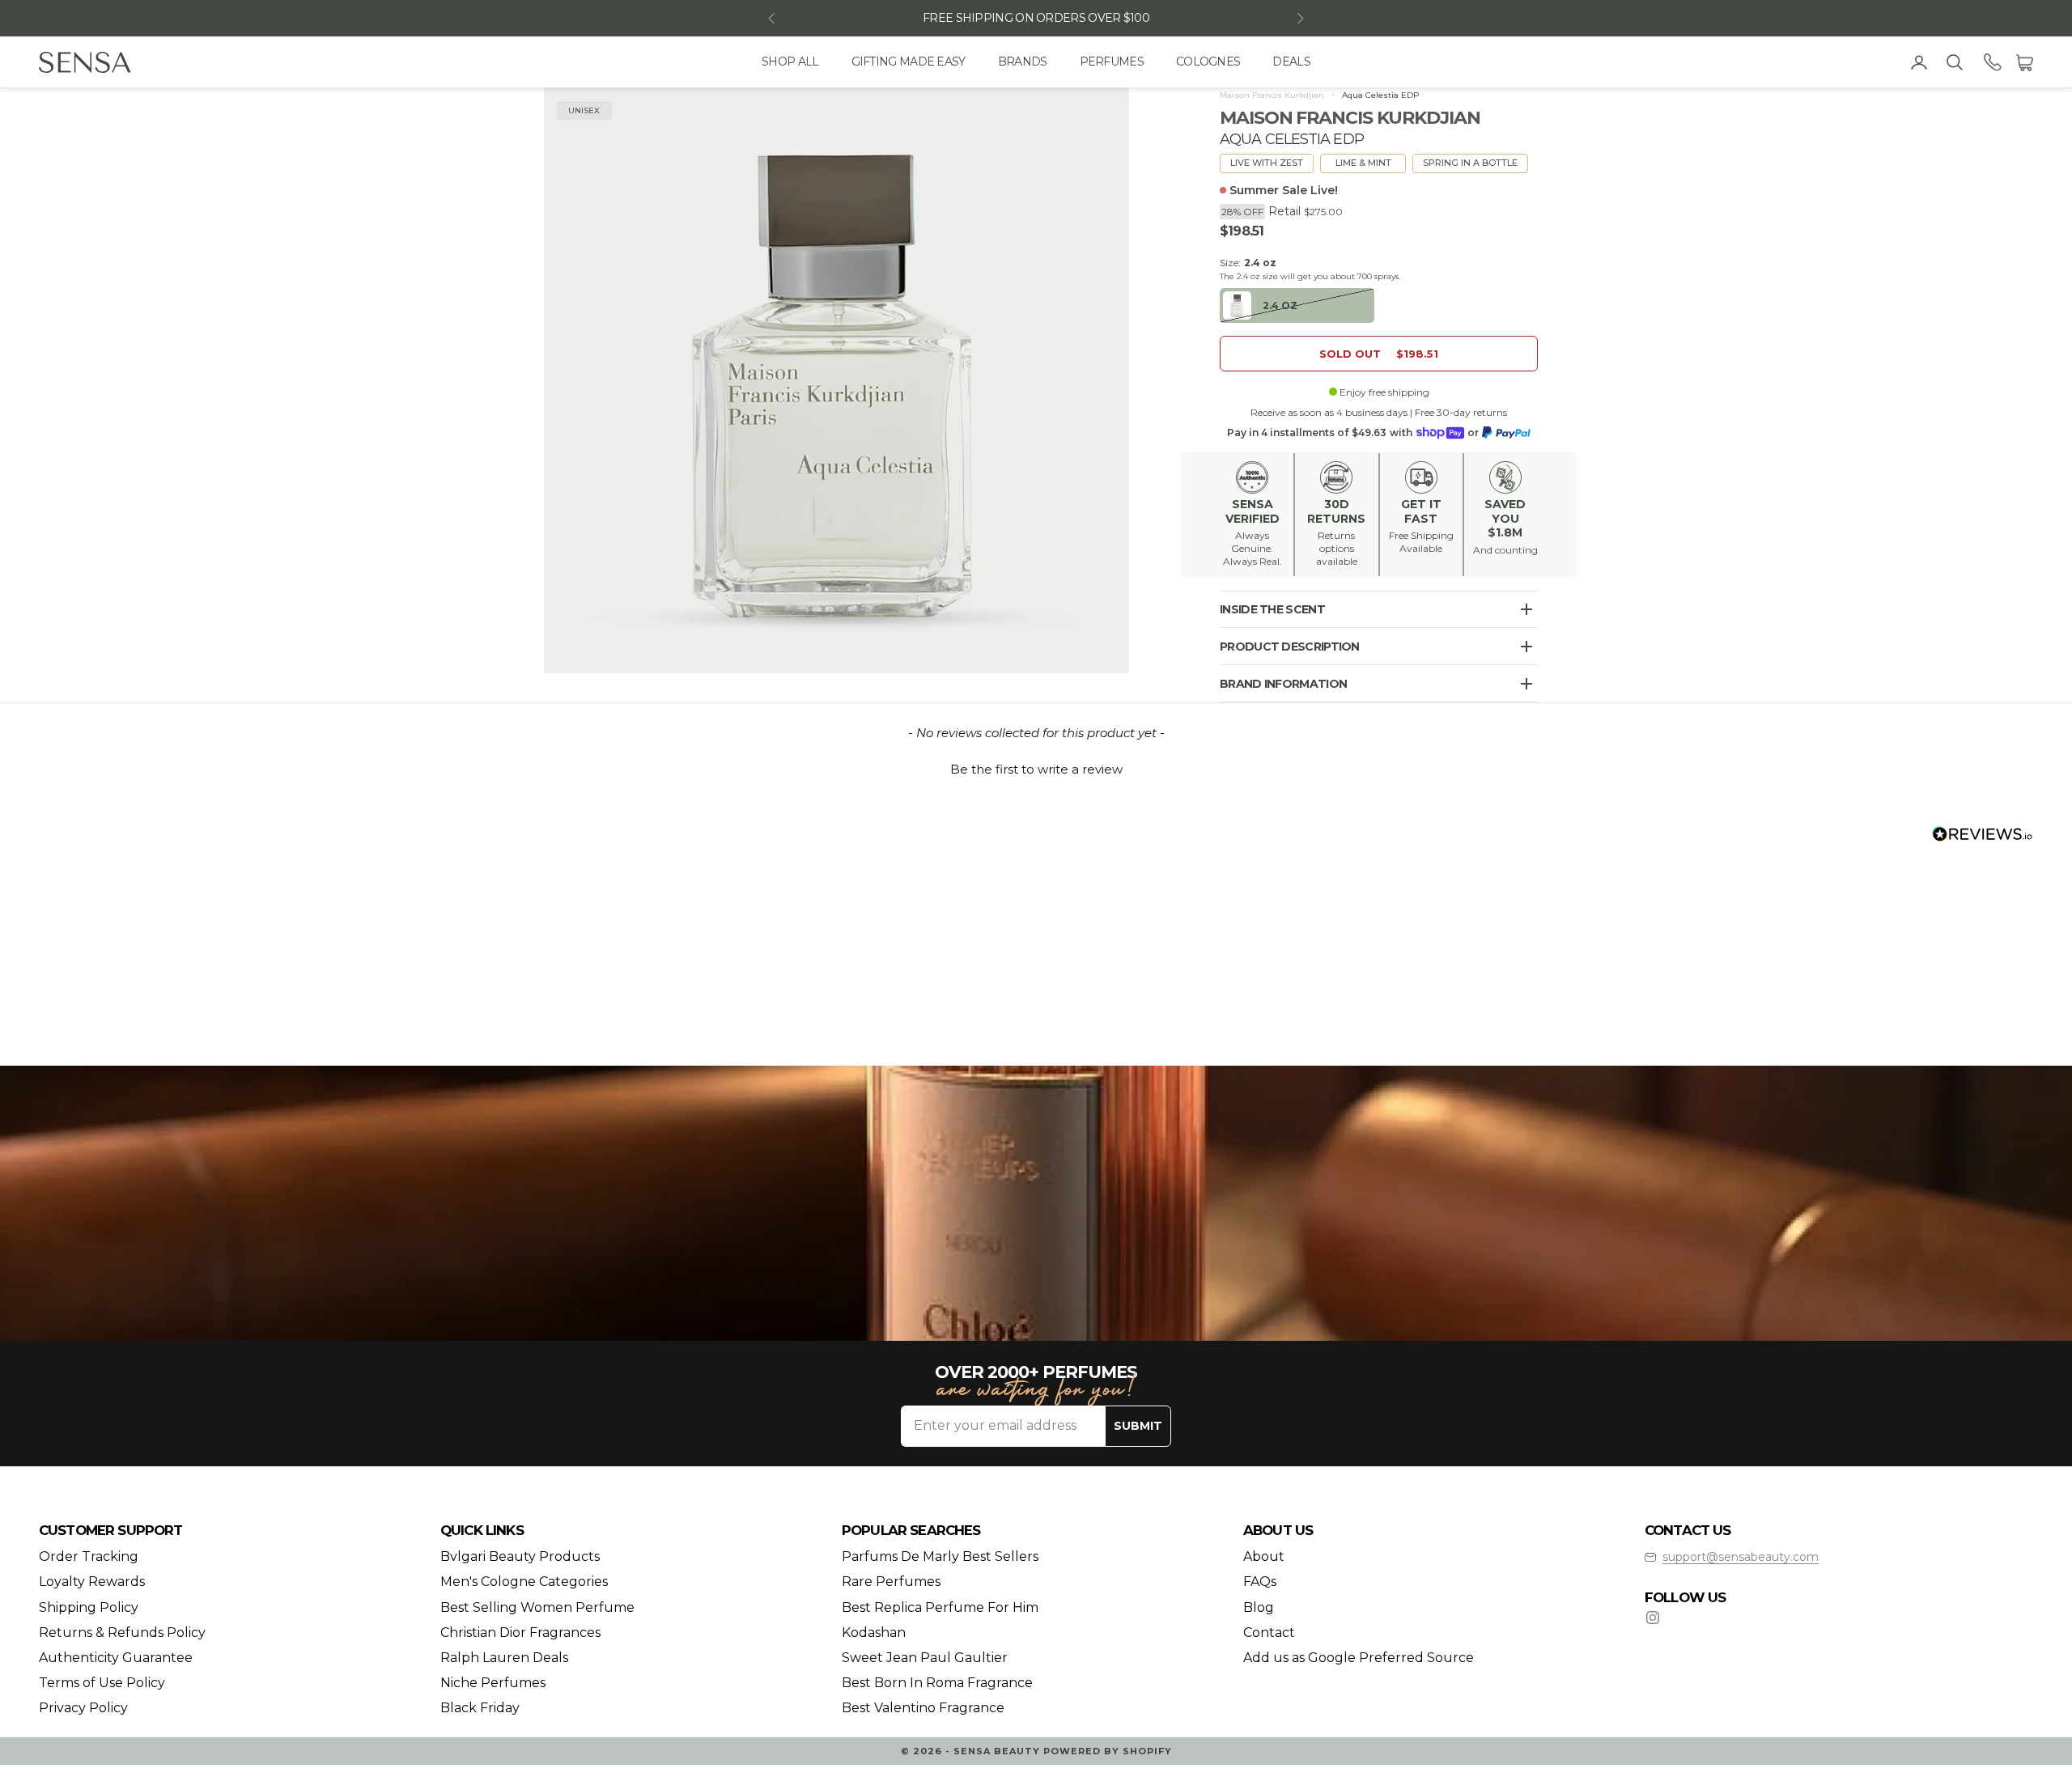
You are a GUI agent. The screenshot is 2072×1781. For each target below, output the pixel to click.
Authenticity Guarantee (116, 1658)
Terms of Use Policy (102, 1683)
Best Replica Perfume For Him (940, 1607)
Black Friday (480, 1708)
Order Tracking (89, 1556)
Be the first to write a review (1036, 769)
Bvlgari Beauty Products (520, 1556)
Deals (1291, 61)
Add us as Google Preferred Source (1359, 1658)
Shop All (790, 61)
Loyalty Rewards (92, 1582)
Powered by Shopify (1108, 1751)
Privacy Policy (83, 1708)
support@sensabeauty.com (1741, 1557)
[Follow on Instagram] (1653, 1618)
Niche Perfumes (493, 1683)
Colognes (1208, 61)
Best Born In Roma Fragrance (937, 1683)
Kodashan (874, 1633)
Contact (1269, 1633)
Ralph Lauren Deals (504, 1658)
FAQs (1260, 1582)
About (1264, 1556)
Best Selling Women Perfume (537, 1607)
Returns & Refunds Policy (122, 1633)
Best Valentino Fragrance (923, 1708)
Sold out (1379, 354)
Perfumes (1112, 61)
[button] (1036, 767)
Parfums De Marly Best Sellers (940, 1556)
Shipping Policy (89, 1607)
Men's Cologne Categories (524, 1582)
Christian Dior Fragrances (520, 1633)
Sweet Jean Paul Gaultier (925, 1658)
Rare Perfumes (891, 1582)
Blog (1259, 1607)
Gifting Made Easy (909, 61)
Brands (1023, 61)
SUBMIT (1138, 1426)
